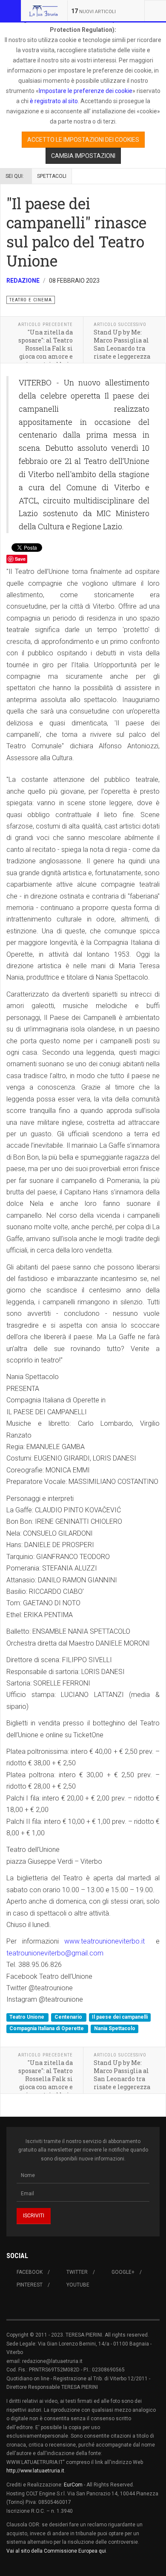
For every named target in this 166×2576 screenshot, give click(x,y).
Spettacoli (52, 176)
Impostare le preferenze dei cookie (86, 91)
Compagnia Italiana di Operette (47, 2028)
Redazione (23, 281)
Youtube (78, 2285)
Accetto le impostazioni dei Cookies (83, 140)
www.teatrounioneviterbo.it (104, 1941)
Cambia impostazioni (83, 156)
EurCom (73, 2485)
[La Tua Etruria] (43, 11)
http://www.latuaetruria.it (35, 2471)
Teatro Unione (27, 2017)
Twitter (77, 2272)
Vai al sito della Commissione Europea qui (56, 2551)
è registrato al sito (53, 101)
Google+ (123, 2272)
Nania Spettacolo (115, 2028)
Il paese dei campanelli (120, 2017)
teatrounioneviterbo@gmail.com (55, 1953)
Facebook (30, 2272)
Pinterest (30, 2285)
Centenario (69, 2017)
